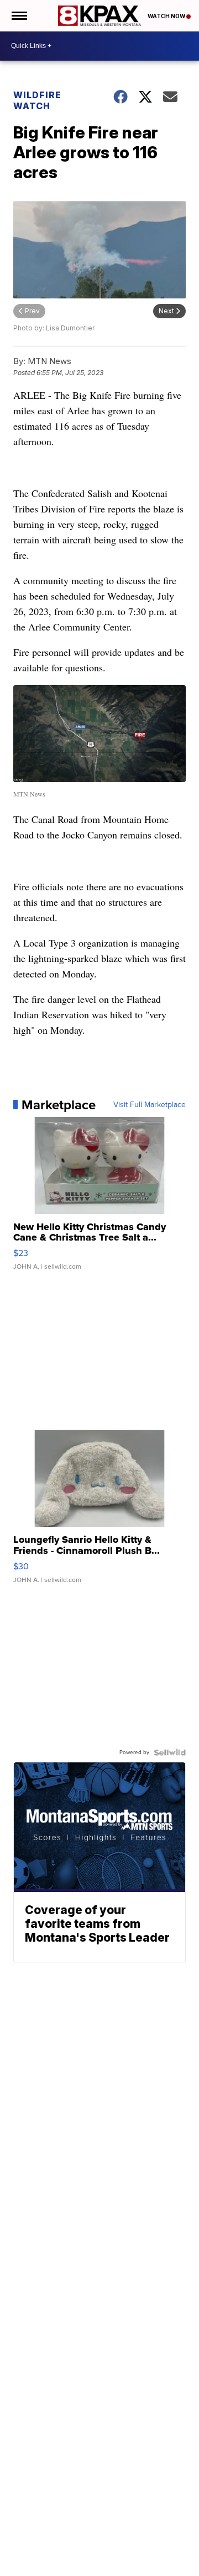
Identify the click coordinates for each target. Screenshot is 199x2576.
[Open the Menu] (19, 16)
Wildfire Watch (37, 100)
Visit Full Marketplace (150, 1105)
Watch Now (167, 16)
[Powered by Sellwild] (170, 1752)
